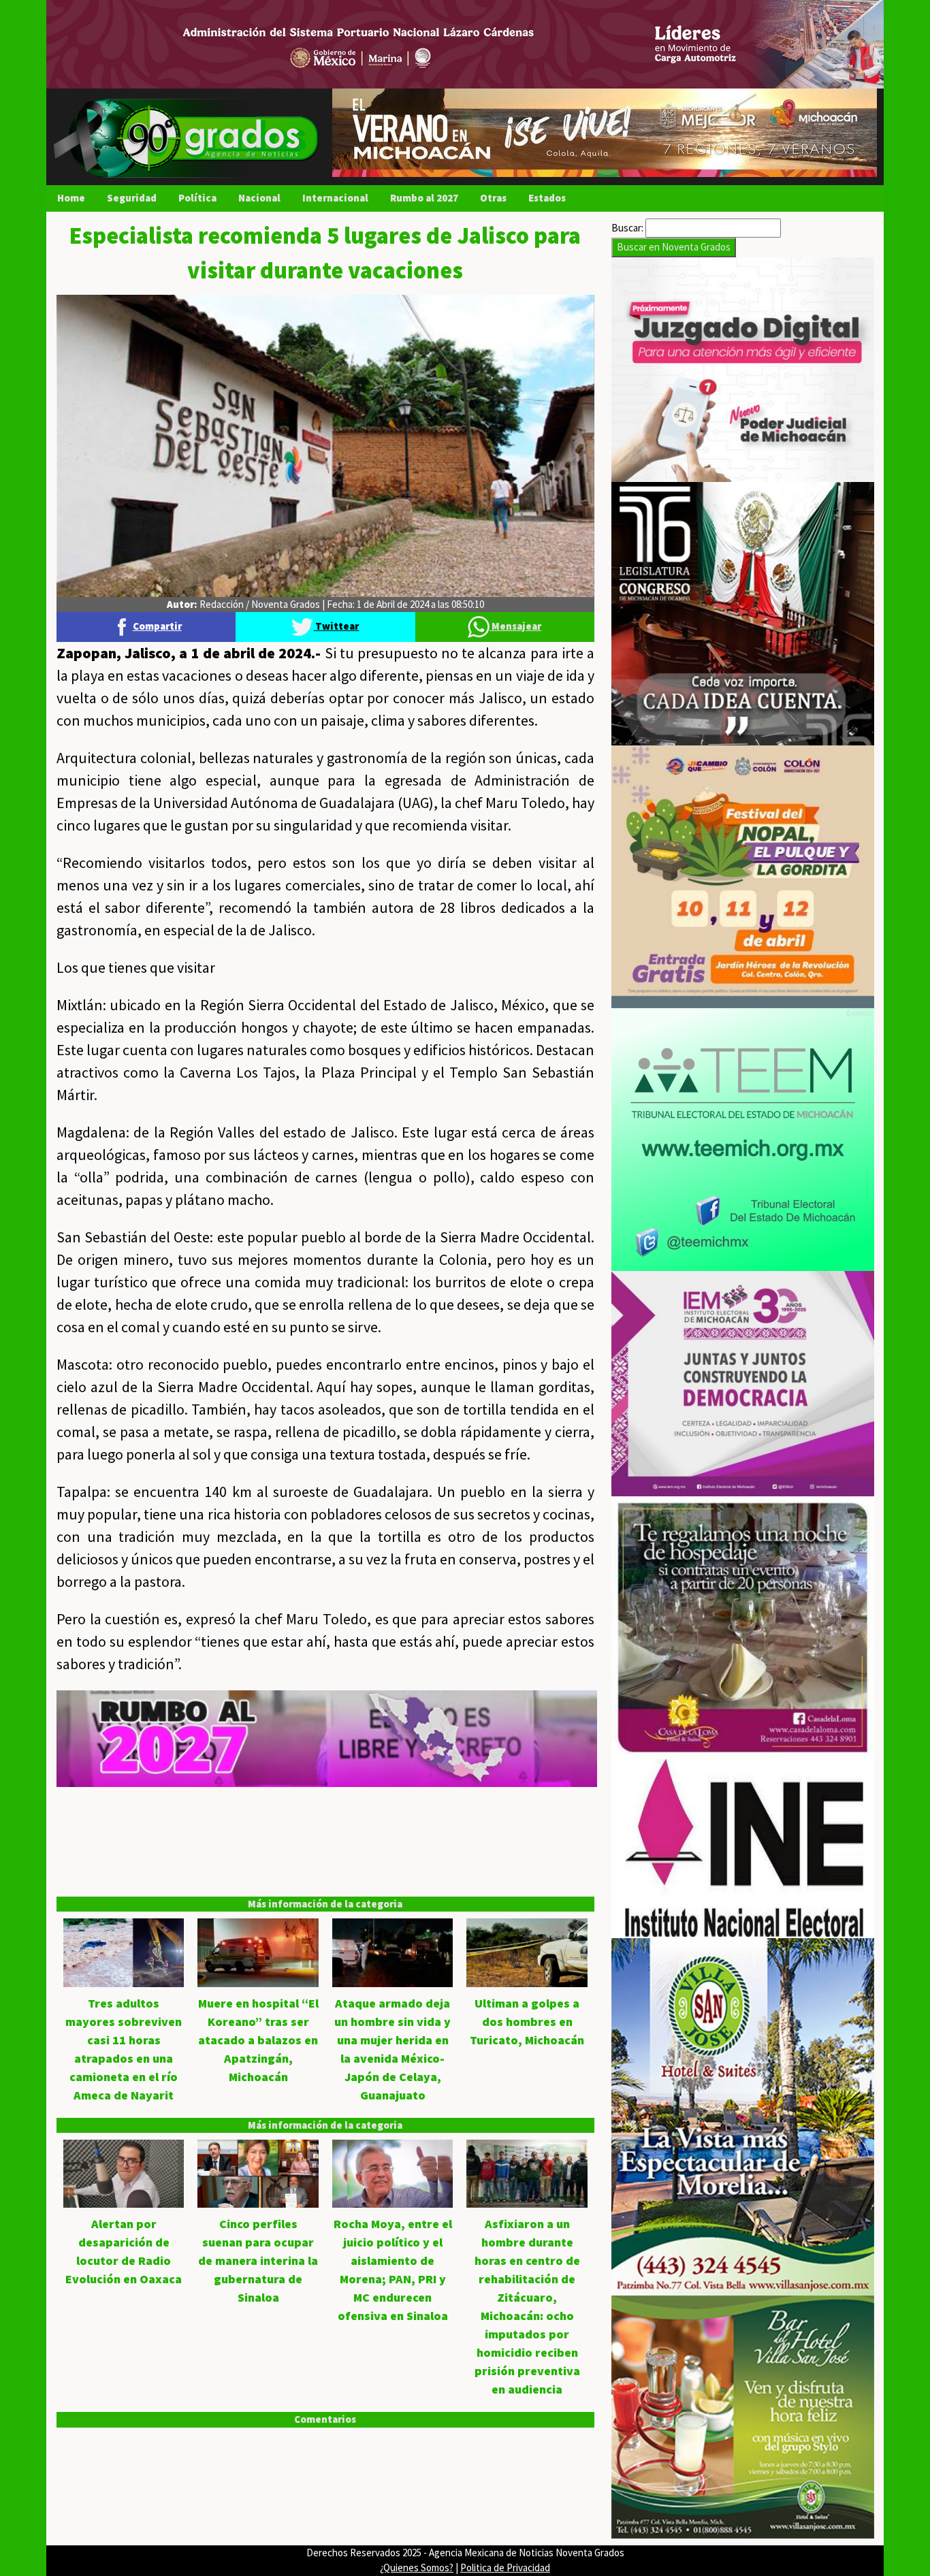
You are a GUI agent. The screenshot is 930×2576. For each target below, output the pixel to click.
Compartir (157, 626)
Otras (493, 198)
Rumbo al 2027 (424, 198)
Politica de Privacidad (505, 2567)
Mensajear (515, 626)
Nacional (259, 198)
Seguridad (132, 198)
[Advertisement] (325, 1882)
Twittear (336, 626)
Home (71, 198)
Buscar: (627, 228)
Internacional (335, 198)
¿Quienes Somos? (417, 2567)
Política (197, 198)
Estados (547, 198)
